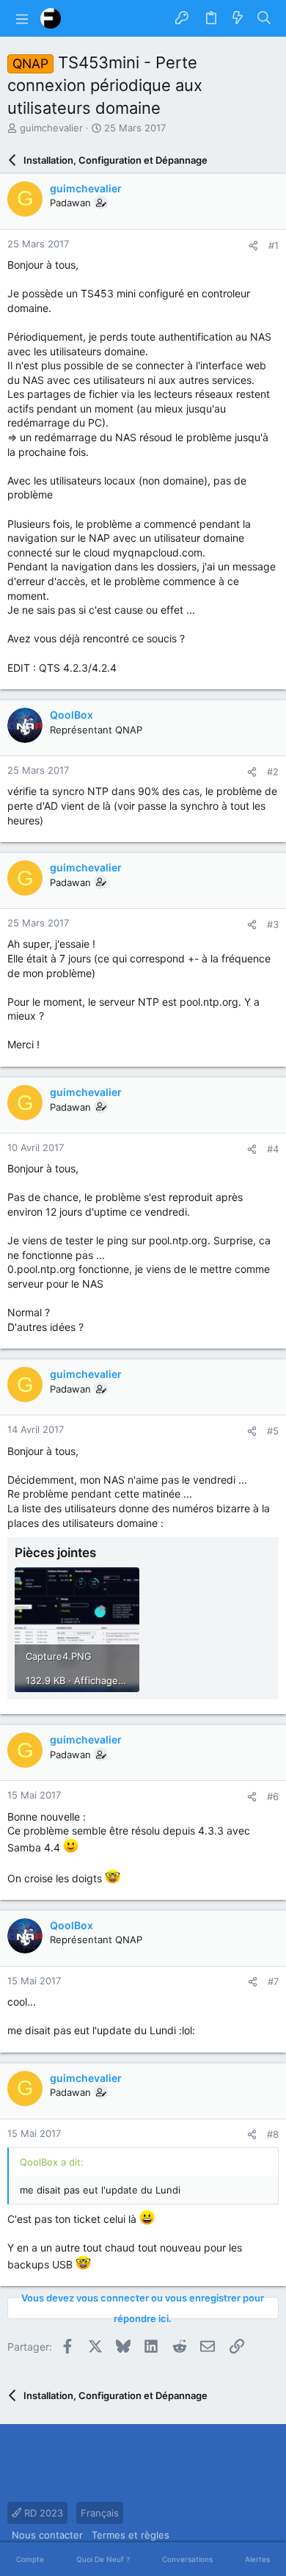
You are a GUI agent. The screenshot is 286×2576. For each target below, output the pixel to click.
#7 (273, 1981)
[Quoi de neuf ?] (238, 18)
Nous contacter (47, 2535)
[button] (22, 18)
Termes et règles (131, 2535)
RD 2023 (42, 2513)
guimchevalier (51, 128)
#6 (273, 1796)
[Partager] (253, 246)
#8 (273, 2134)
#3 (273, 924)
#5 (273, 1431)
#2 (273, 772)
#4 (273, 1149)
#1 (274, 245)
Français (100, 2513)
